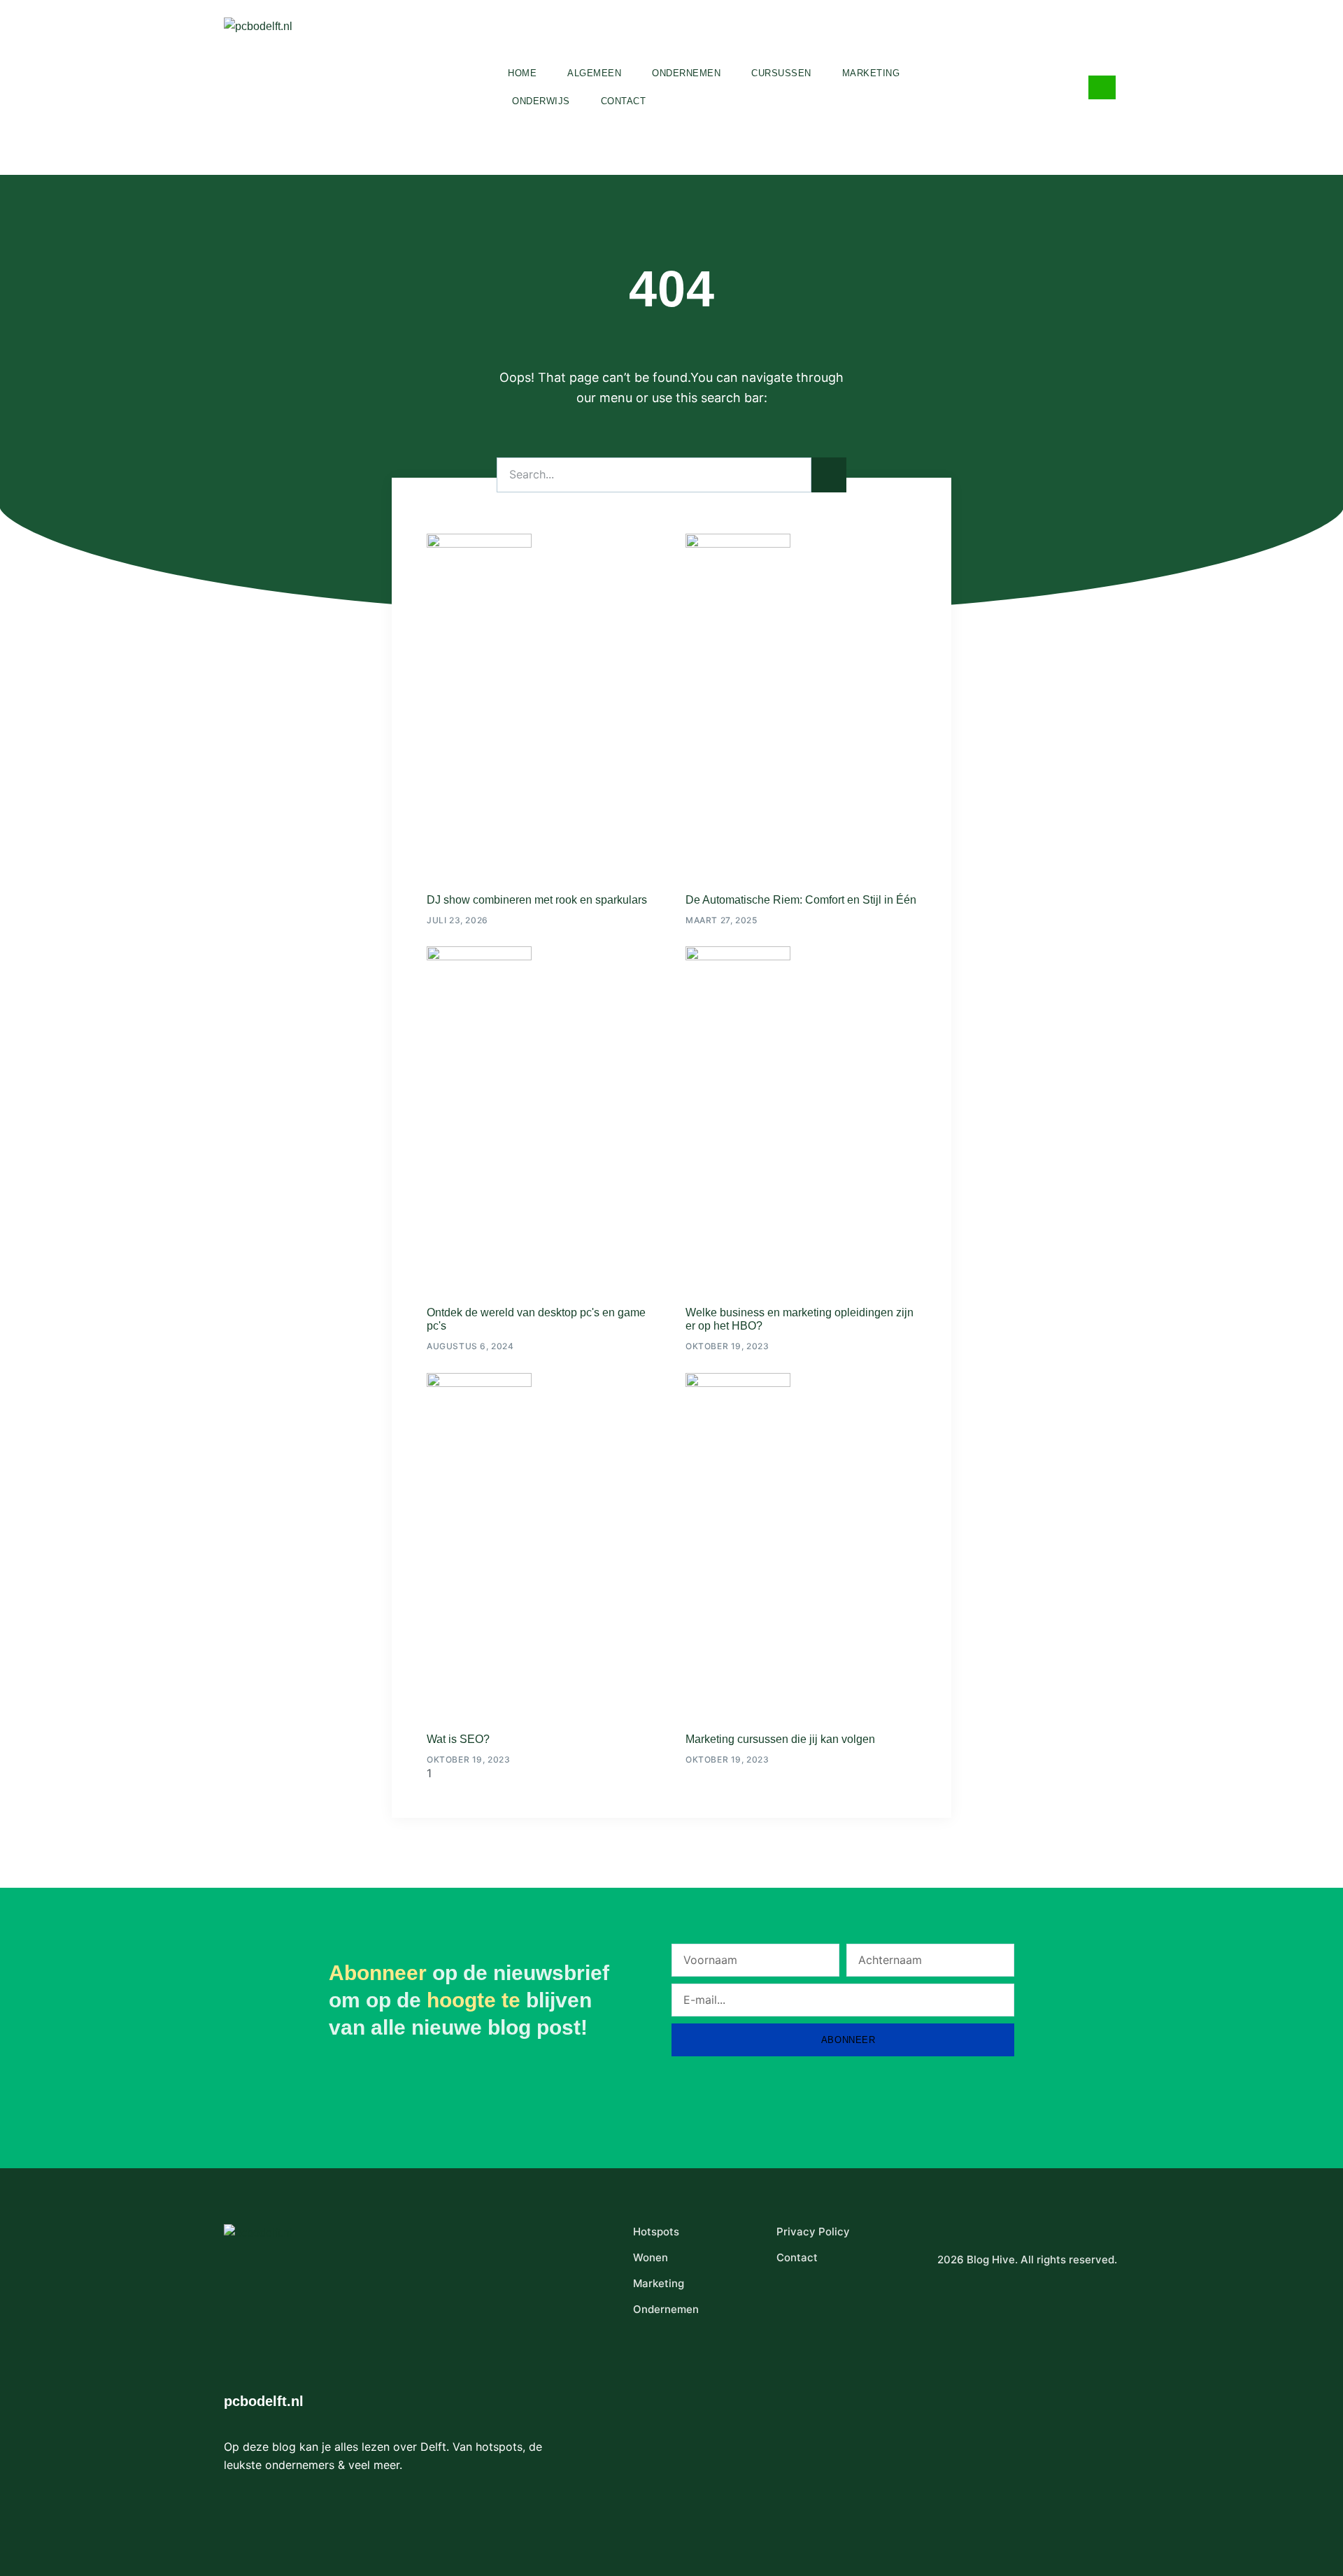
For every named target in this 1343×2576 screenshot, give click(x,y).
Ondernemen (686, 73)
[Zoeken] (829, 475)
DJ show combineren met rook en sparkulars (537, 900)
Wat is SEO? (458, 1739)
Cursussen (781, 73)
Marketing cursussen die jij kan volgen (780, 1739)
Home (522, 73)
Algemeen (594, 73)
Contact (624, 101)
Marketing (871, 73)
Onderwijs (541, 101)
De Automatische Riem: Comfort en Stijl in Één (801, 900)
